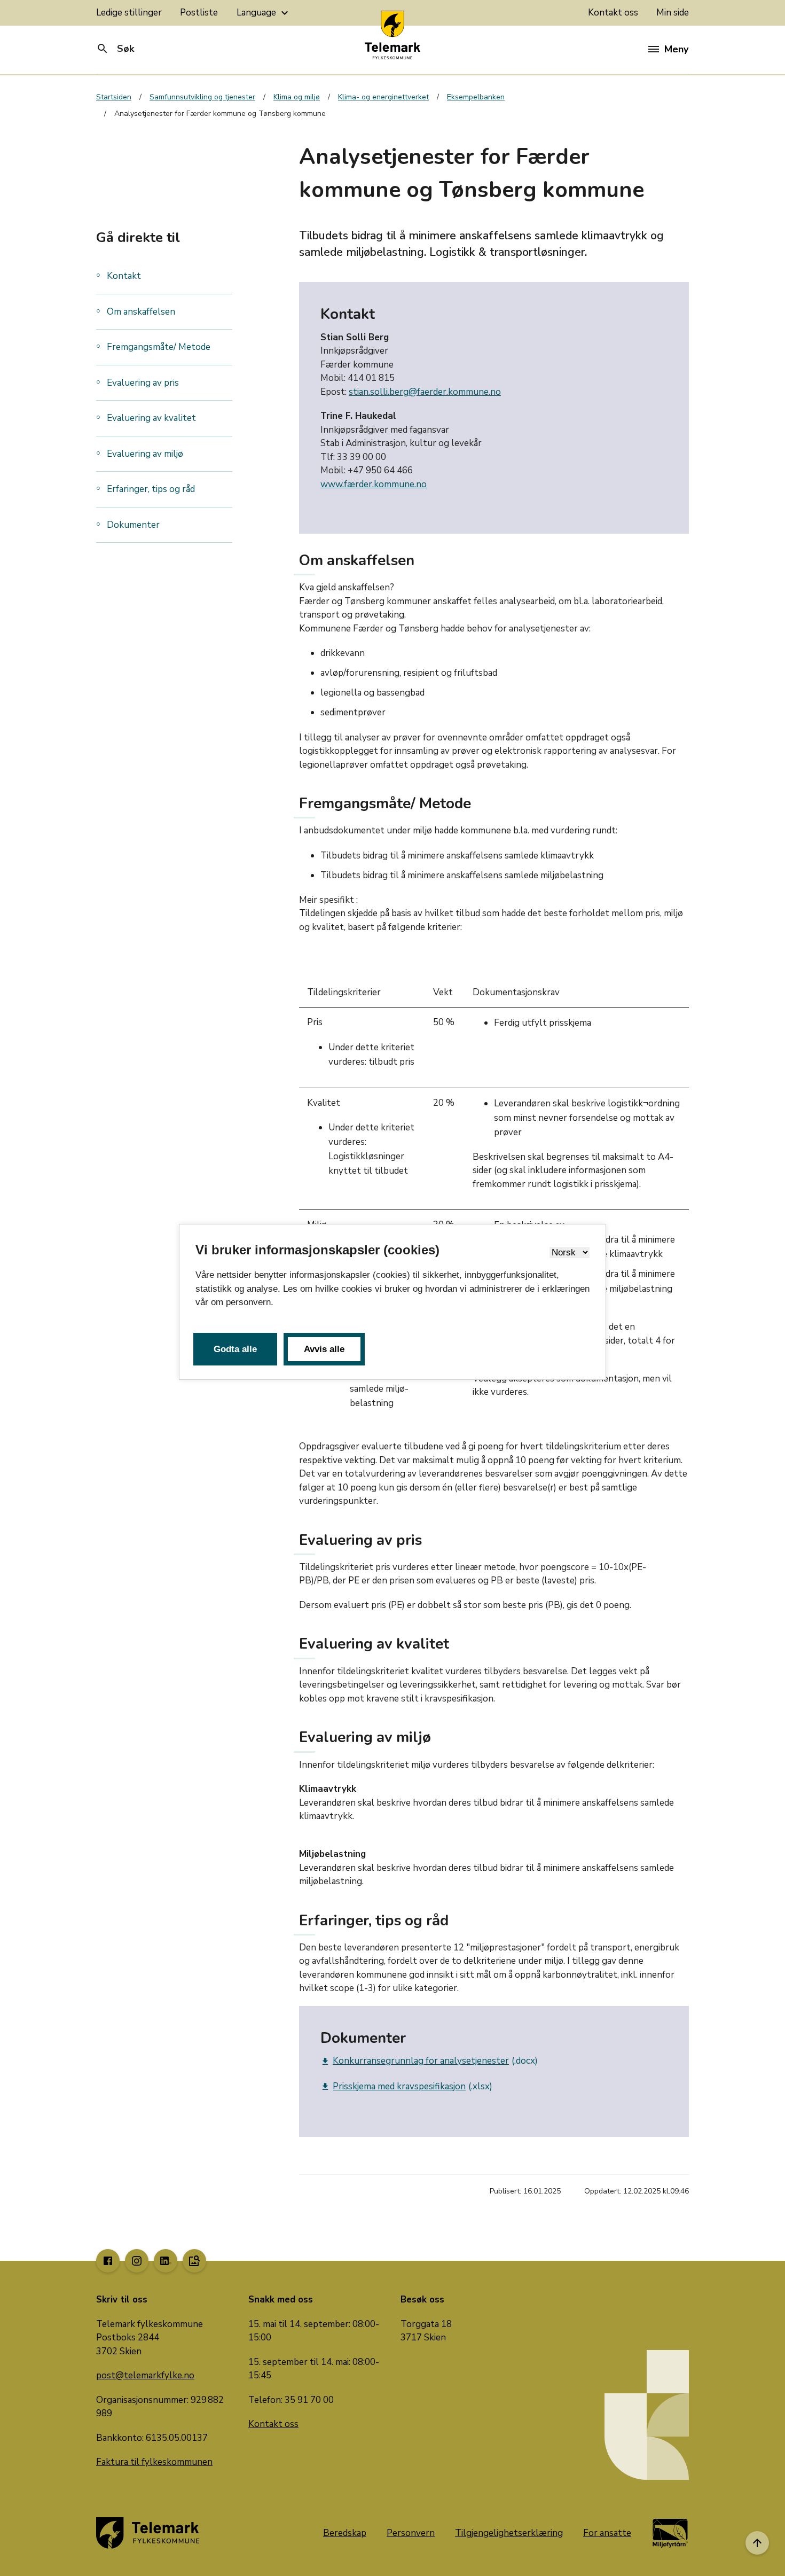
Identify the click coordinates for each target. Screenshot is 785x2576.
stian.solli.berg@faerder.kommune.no (425, 392)
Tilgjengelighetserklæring (509, 2533)
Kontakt (124, 276)
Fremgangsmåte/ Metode (160, 347)
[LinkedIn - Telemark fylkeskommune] (166, 2261)
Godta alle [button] (235, 1349)
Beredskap (345, 2533)
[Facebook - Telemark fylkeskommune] (108, 2261)
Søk (115, 49)
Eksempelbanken (476, 97)
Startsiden (114, 97)
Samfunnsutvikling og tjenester (202, 97)
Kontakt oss (613, 13)
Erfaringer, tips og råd (152, 489)
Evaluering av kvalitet (151, 418)
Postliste (199, 13)
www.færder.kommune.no (374, 484)
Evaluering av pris (143, 383)
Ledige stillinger (129, 13)
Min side (673, 13)
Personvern (411, 2533)
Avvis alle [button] (324, 1349)
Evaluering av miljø (146, 454)
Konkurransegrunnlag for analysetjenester (415, 2061)
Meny (676, 49)
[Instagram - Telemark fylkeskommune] (137, 2261)
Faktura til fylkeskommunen (154, 2462)
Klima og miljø (297, 97)
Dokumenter (133, 525)
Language (264, 13)
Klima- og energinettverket (383, 97)
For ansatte (607, 2533)
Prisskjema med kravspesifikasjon (393, 2086)
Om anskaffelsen (142, 312)
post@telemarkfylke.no (145, 2375)
